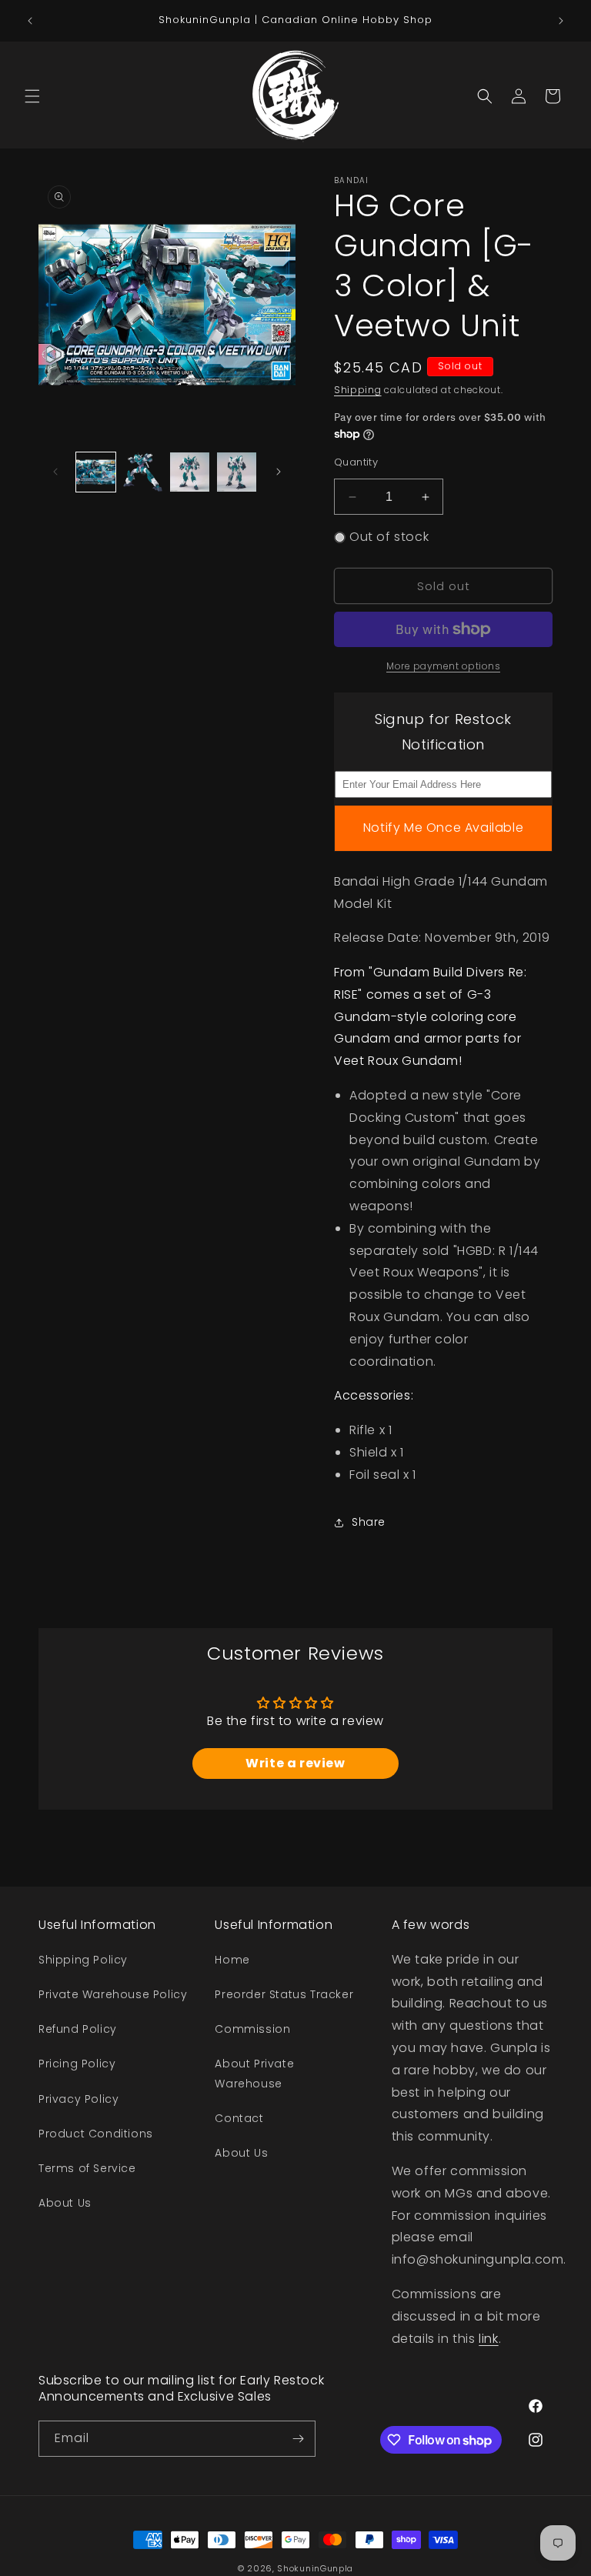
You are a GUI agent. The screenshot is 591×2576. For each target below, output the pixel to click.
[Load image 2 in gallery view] (143, 472)
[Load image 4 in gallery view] (237, 472)
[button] (32, 96)
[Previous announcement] (30, 21)
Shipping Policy (83, 1960)
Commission (252, 2029)
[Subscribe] (298, 2439)
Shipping (358, 390)
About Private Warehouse (254, 2073)
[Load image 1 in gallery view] (96, 472)
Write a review (295, 1763)
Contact (239, 2118)
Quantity (356, 462)
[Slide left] (55, 472)
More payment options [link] (443, 666)
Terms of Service (87, 2168)
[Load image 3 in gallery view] (190, 472)
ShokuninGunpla (315, 2568)
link (488, 2339)
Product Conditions (96, 2134)
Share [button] (369, 1522)
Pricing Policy (77, 2064)
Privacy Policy (78, 2099)
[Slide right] (279, 472)
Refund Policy (78, 2029)
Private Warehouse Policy (113, 1994)
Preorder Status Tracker (284, 1994)
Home (232, 1960)
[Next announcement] (561, 21)
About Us (65, 2203)
